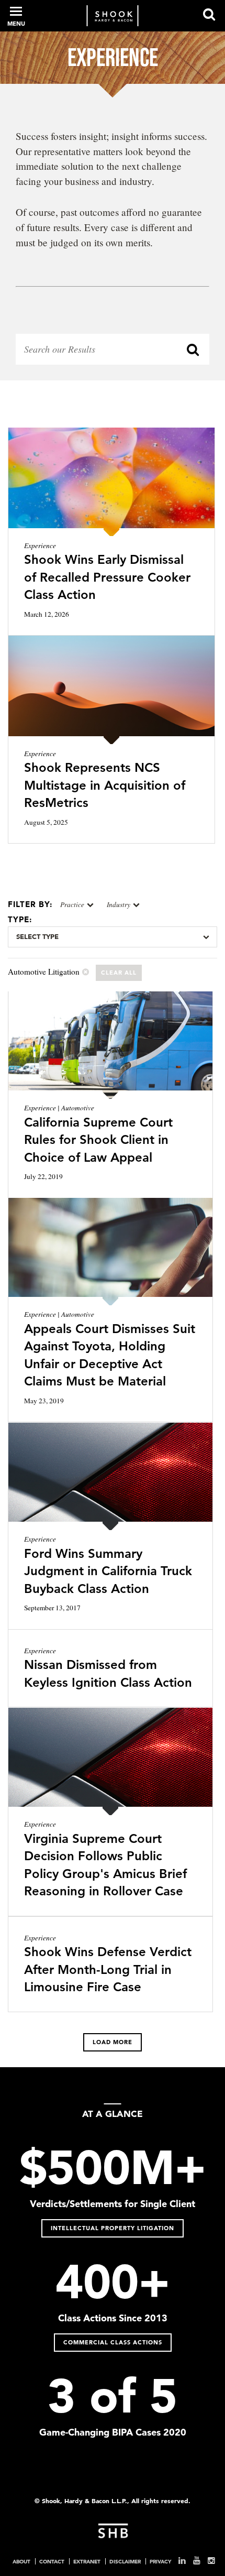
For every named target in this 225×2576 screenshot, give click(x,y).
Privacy (160, 2561)
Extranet (87, 2561)
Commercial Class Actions (113, 2342)
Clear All (119, 973)
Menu (16, 24)
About (21, 2561)
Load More (113, 2042)
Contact (52, 2561)
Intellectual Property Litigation (113, 2228)
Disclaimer (125, 2561)
